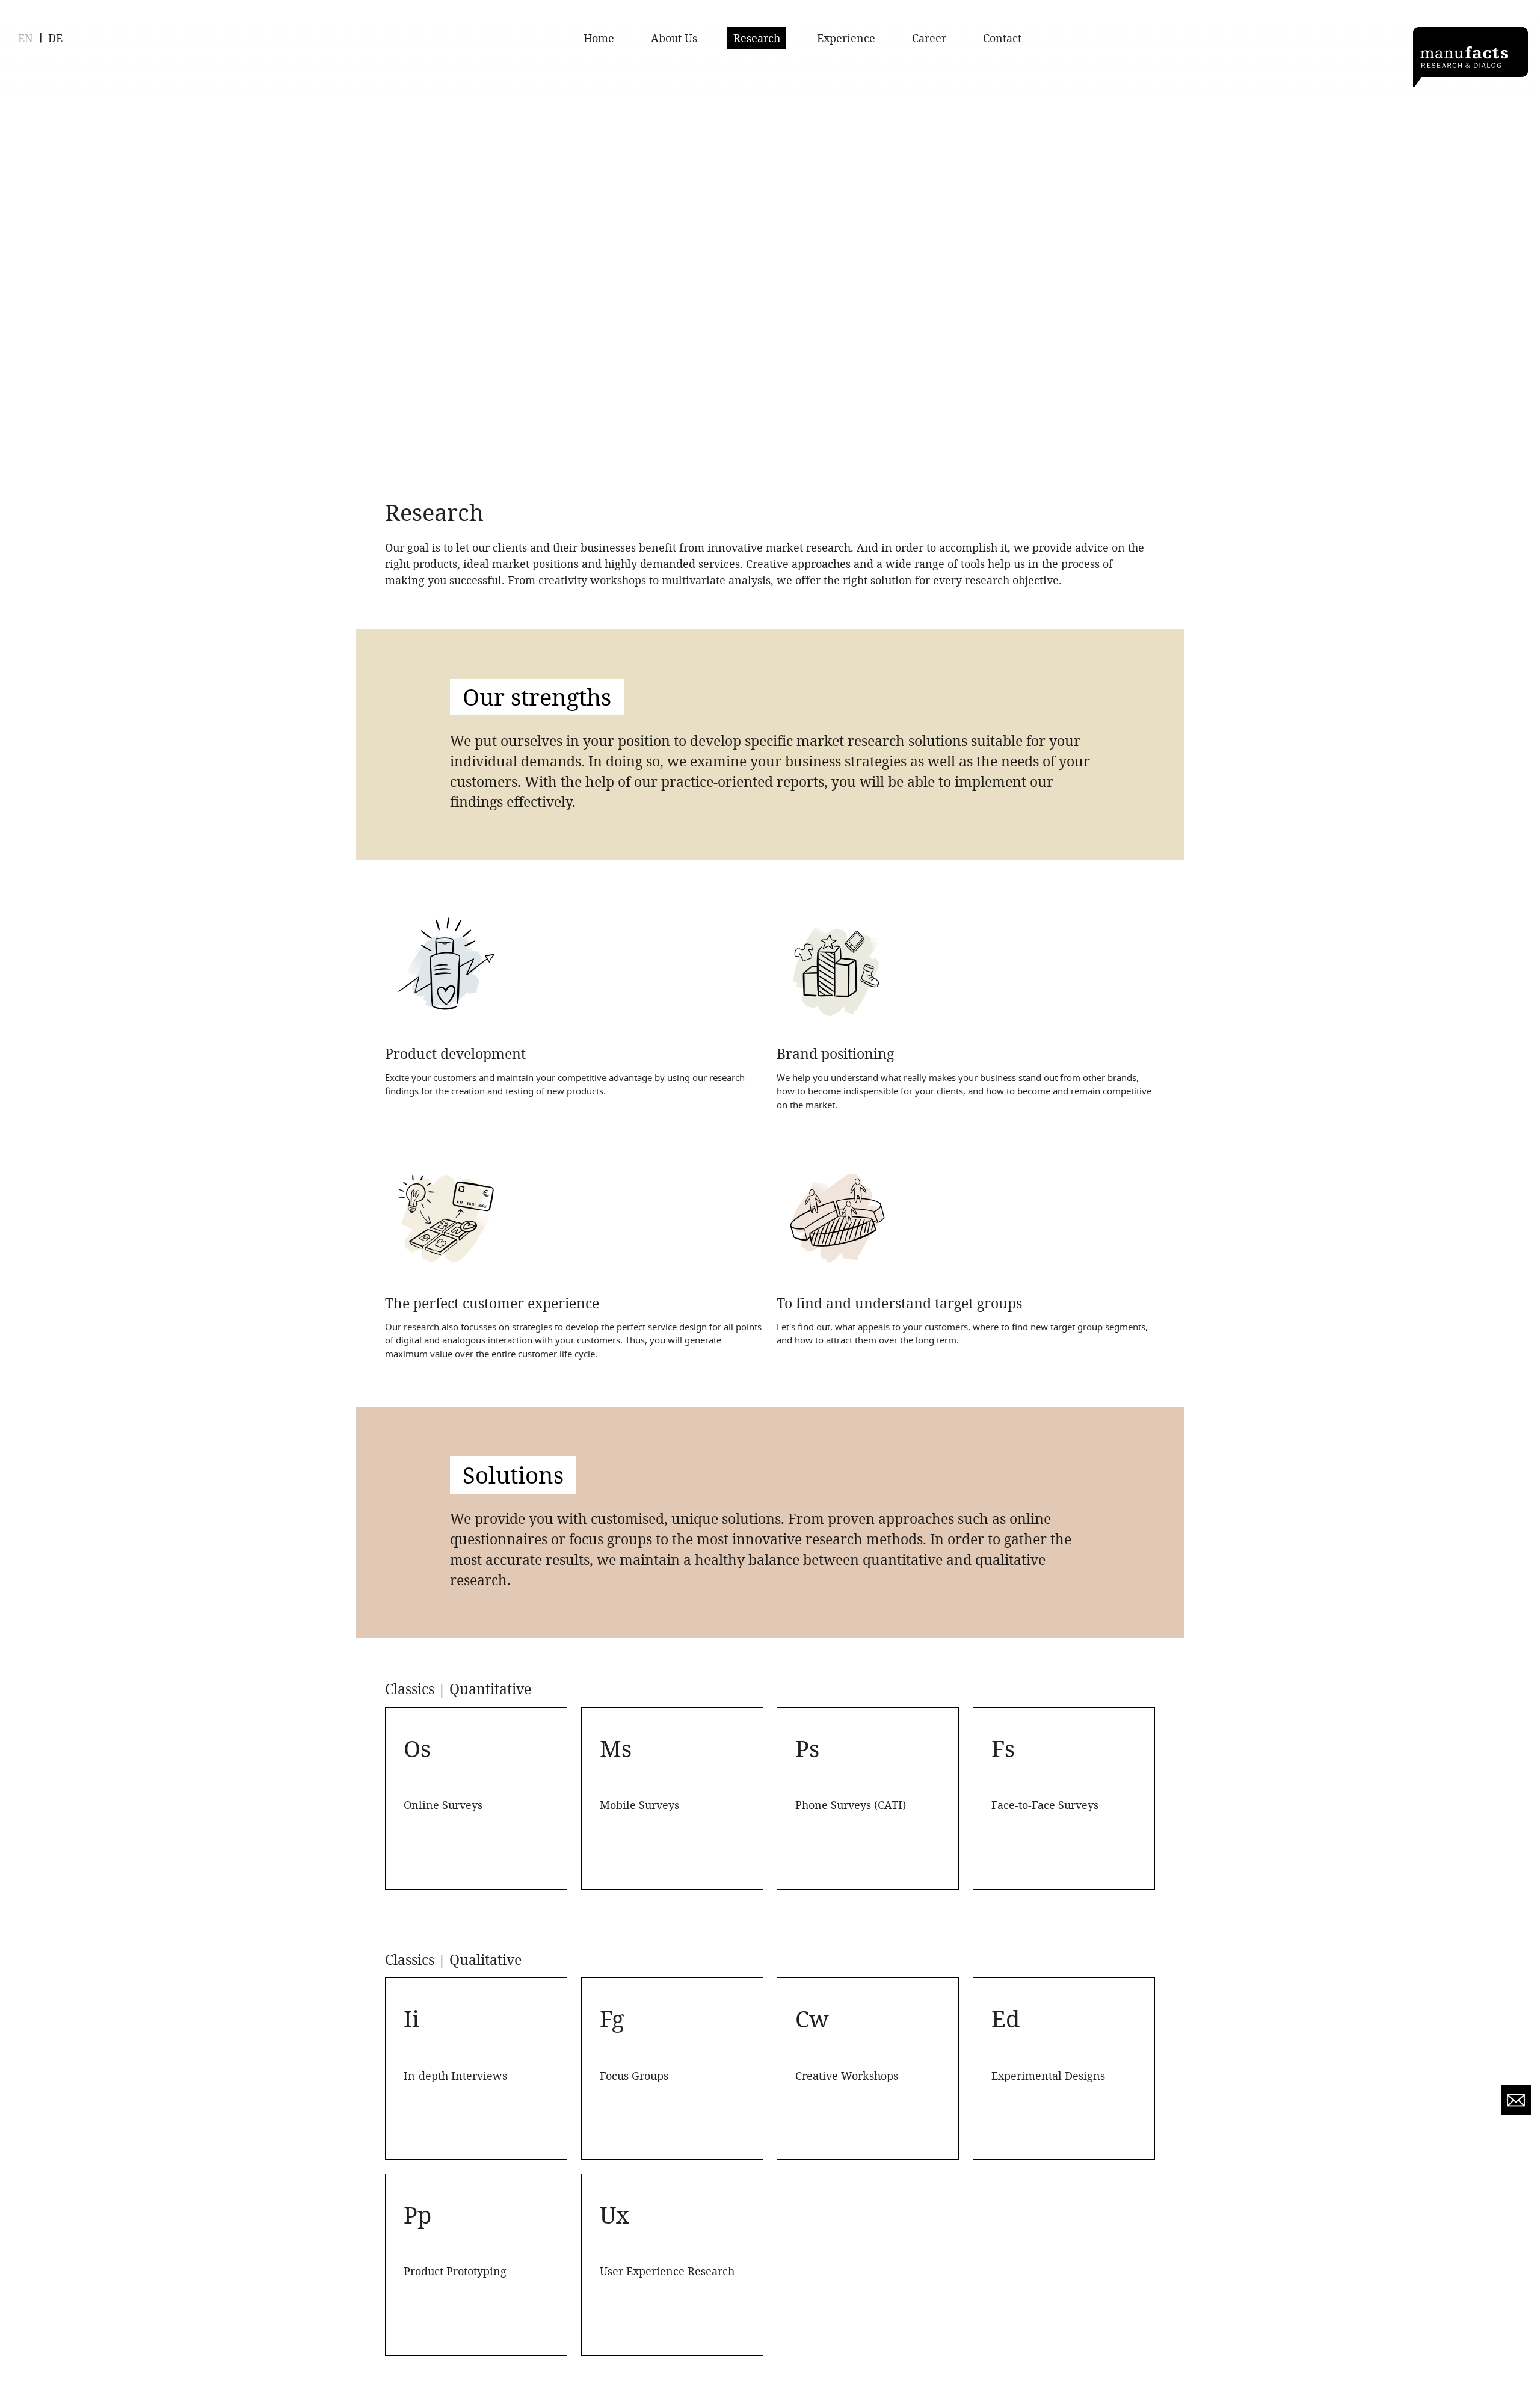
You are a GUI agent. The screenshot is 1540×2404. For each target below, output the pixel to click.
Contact (1002, 38)
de (55, 38)
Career (929, 38)
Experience (846, 38)
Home (599, 38)
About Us (674, 38)
